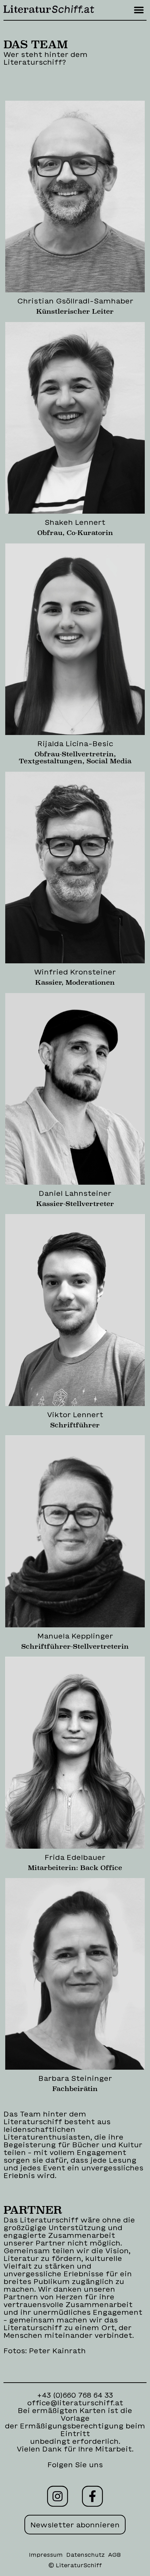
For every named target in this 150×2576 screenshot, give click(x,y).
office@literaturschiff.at (75, 2403)
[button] (139, 10)
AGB (115, 2555)
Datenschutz (85, 2555)
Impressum (46, 2555)
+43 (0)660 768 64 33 (75, 2395)
